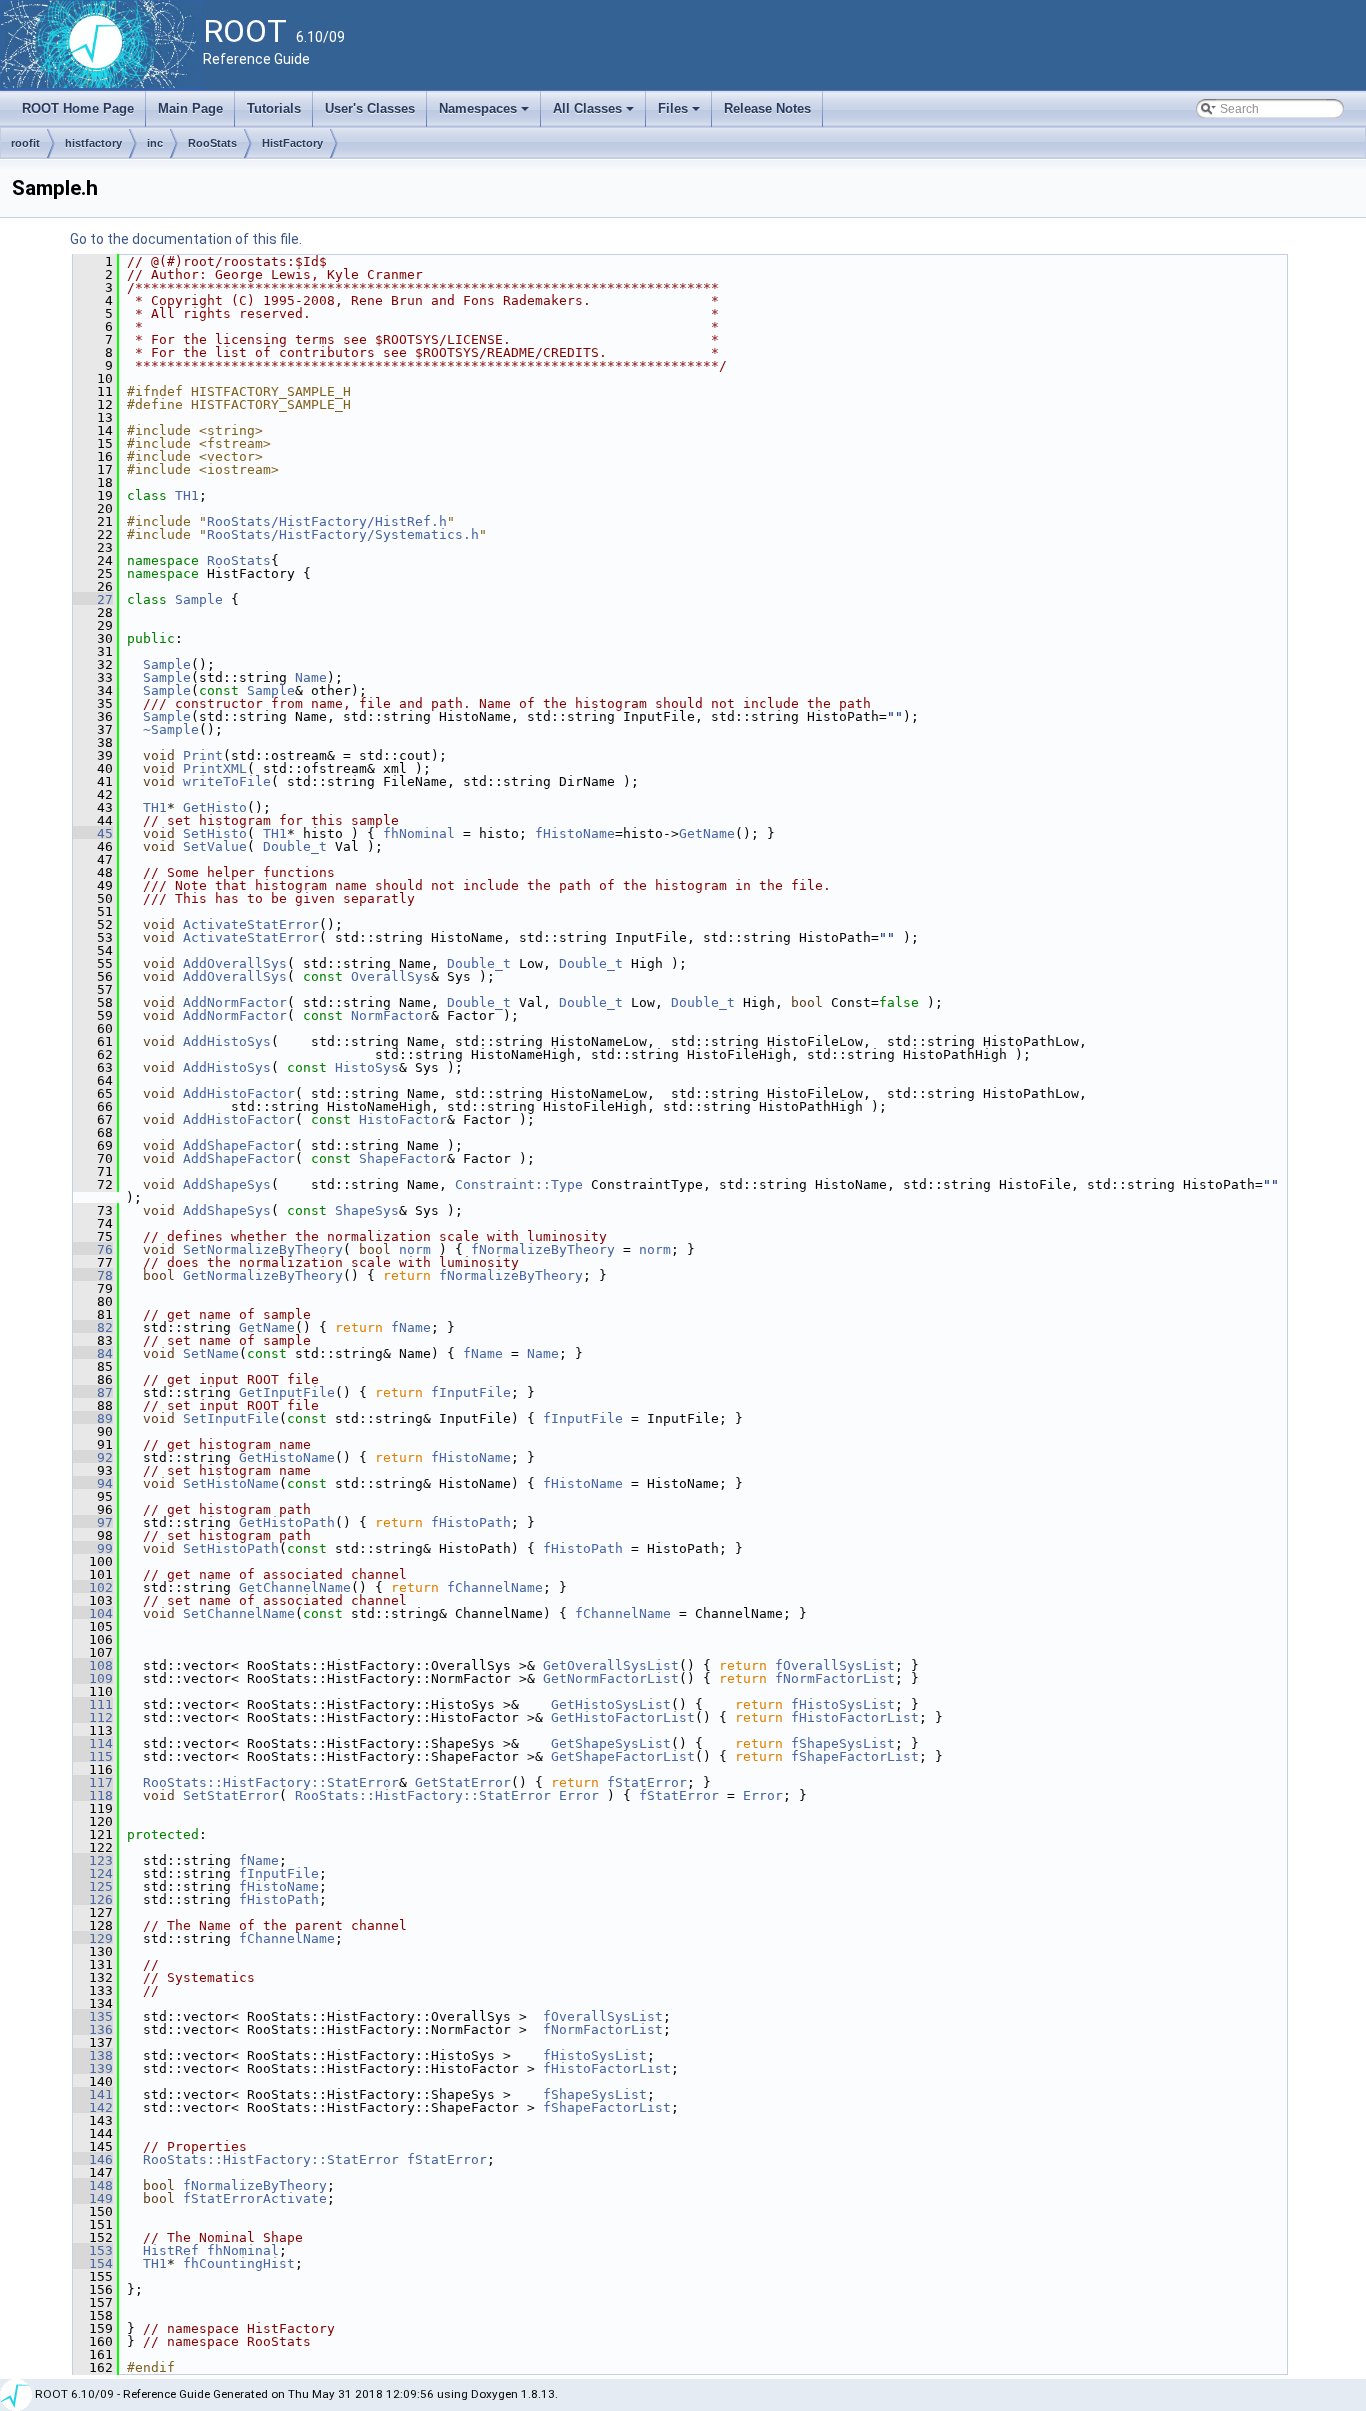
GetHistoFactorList (623, 1717)
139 (93, 2068)
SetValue (215, 846)
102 (93, 1587)
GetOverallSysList (611, 1665)
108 (93, 1665)
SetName (211, 1353)
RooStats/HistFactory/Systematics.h (343, 534)
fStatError (647, 1782)
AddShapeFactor (239, 1145)
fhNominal (419, 833)
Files (680, 114)
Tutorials (274, 108)
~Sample (171, 729)
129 (93, 1938)
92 (93, 1457)
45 (93, 833)
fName (411, 1327)
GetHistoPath (287, 1522)
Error (579, 1795)
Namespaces (485, 114)
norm (415, 1249)
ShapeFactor (403, 1158)
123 (93, 1860)
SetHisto (215, 833)
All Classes (595, 114)
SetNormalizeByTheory (263, 1249)
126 (93, 1899)
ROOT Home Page (78, 108)
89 (93, 1418)
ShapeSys (367, 1210)
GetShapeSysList (611, 1743)
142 (93, 2107)
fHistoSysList (843, 1704)
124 (93, 1873)
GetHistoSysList (611, 1704)
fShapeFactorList (855, 1756)
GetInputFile (287, 1392)
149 (93, 2198)
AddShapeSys (227, 1184)
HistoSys (367, 1067)
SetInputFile (231, 1418)
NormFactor (391, 1015)
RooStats (212, 143)
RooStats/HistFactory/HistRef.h (327, 521)
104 (93, 1613)
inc (155, 143)
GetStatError (463, 1782)
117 (93, 1782)
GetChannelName (295, 1587)
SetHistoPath (231, 1548)
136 (93, 2029)
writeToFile (227, 781)
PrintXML (215, 768)
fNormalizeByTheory (543, 1249)
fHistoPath (471, 1522)
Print (203, 755)
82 (93, 1327)
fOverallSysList (835, 1665)
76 (93, 1249)
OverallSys (391, 976)
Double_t (295, 846)
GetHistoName (287, 1457)
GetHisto (215, 807)
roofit (25, 143)
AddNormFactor (235, 1002)
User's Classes (370, 108)
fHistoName (575, 833)
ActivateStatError (251, 924)
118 (93, 1795)
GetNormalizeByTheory (263, 1275)
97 (93, 1522)
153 (93, 2250)
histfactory (93, 143)
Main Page (190, 108)
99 (93, 1548)
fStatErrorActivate (255, 2198)
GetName (707, 833)
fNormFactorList (835, 1678)
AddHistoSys (227, 1041)
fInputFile (471, 1392)
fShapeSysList (843, 1743)
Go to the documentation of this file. (186, 239)
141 (93, 2094)
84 (93, 1353)
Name (311, 677)
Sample (199, 599)
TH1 (187, 495)
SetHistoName (231, 1483)
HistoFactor (403, 1119)
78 (93, 1275)
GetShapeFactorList (623, 1756)
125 (93, 1886)
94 (93, 1483)
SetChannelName (239, 1613)
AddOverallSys (235, 963)
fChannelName (495, 1587)
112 (93, 1717)
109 (93, 1678)
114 (93, 1743)
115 (93, 1756)
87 (93, 1392)
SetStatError (231, 1795)
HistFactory (292, 143)
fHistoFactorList (855, 1717)
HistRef (171, 2250)
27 (93, 599)
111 (93, 1704)
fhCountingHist (239, 2263)
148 (93, 2185)
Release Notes (767, 108)
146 (93, 2159)
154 (93, 2263)
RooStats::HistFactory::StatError (271, 1782)
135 (93, 2016)
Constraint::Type (519, 1184)
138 (93, 2055)
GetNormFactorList (611, 1678)
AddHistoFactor (239, 1093)
